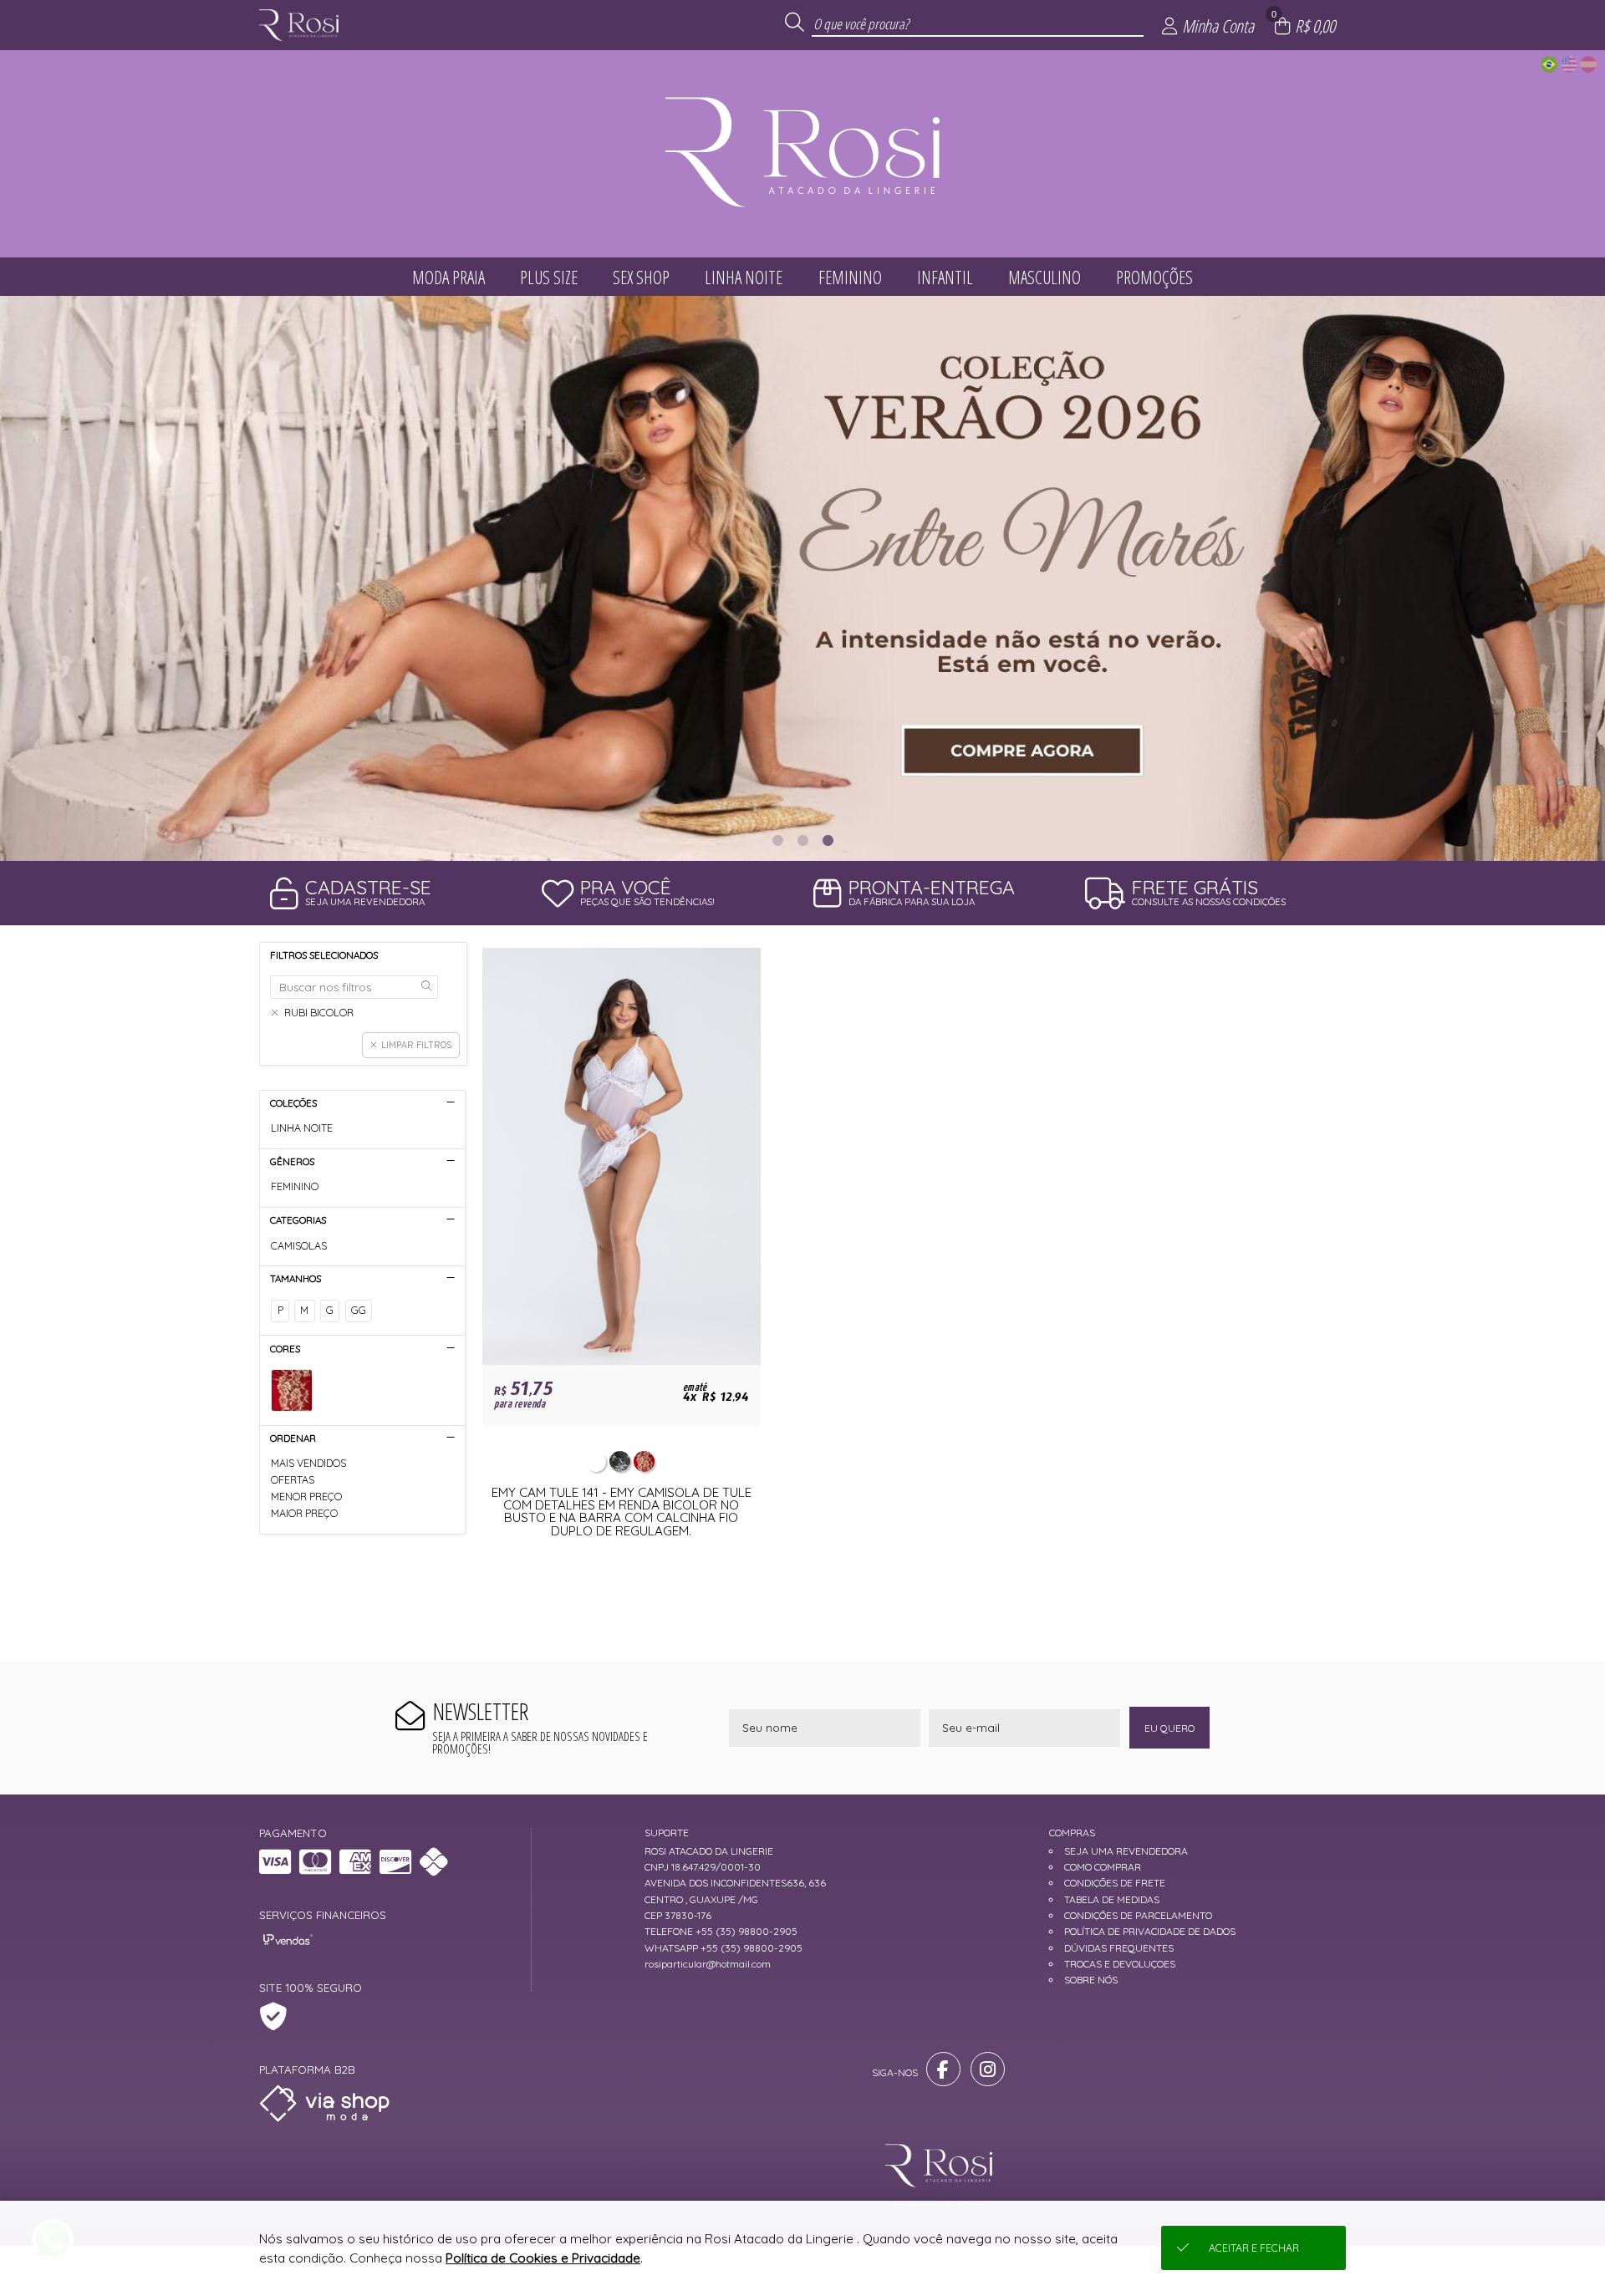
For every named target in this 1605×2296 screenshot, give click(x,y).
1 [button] (777, 840)
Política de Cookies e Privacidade (543, 2258)
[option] (802, 578)
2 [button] (802, 840)
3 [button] (828, 840)
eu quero (1169, 1728)
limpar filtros (416, 1045)
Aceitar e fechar (1254, 2248)
